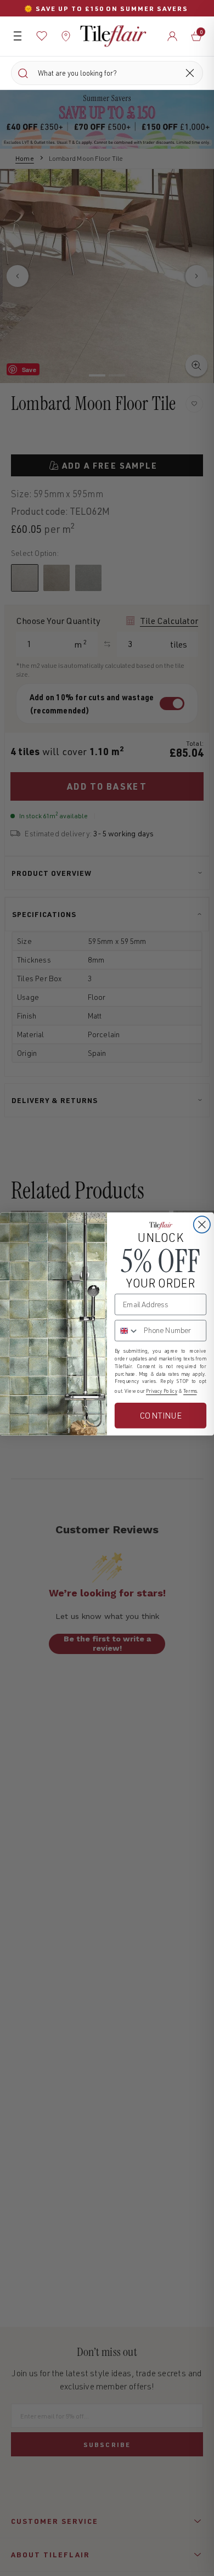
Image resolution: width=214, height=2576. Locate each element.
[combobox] (127, 1331)
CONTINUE (161, 1415)
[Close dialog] (202, 1224)
